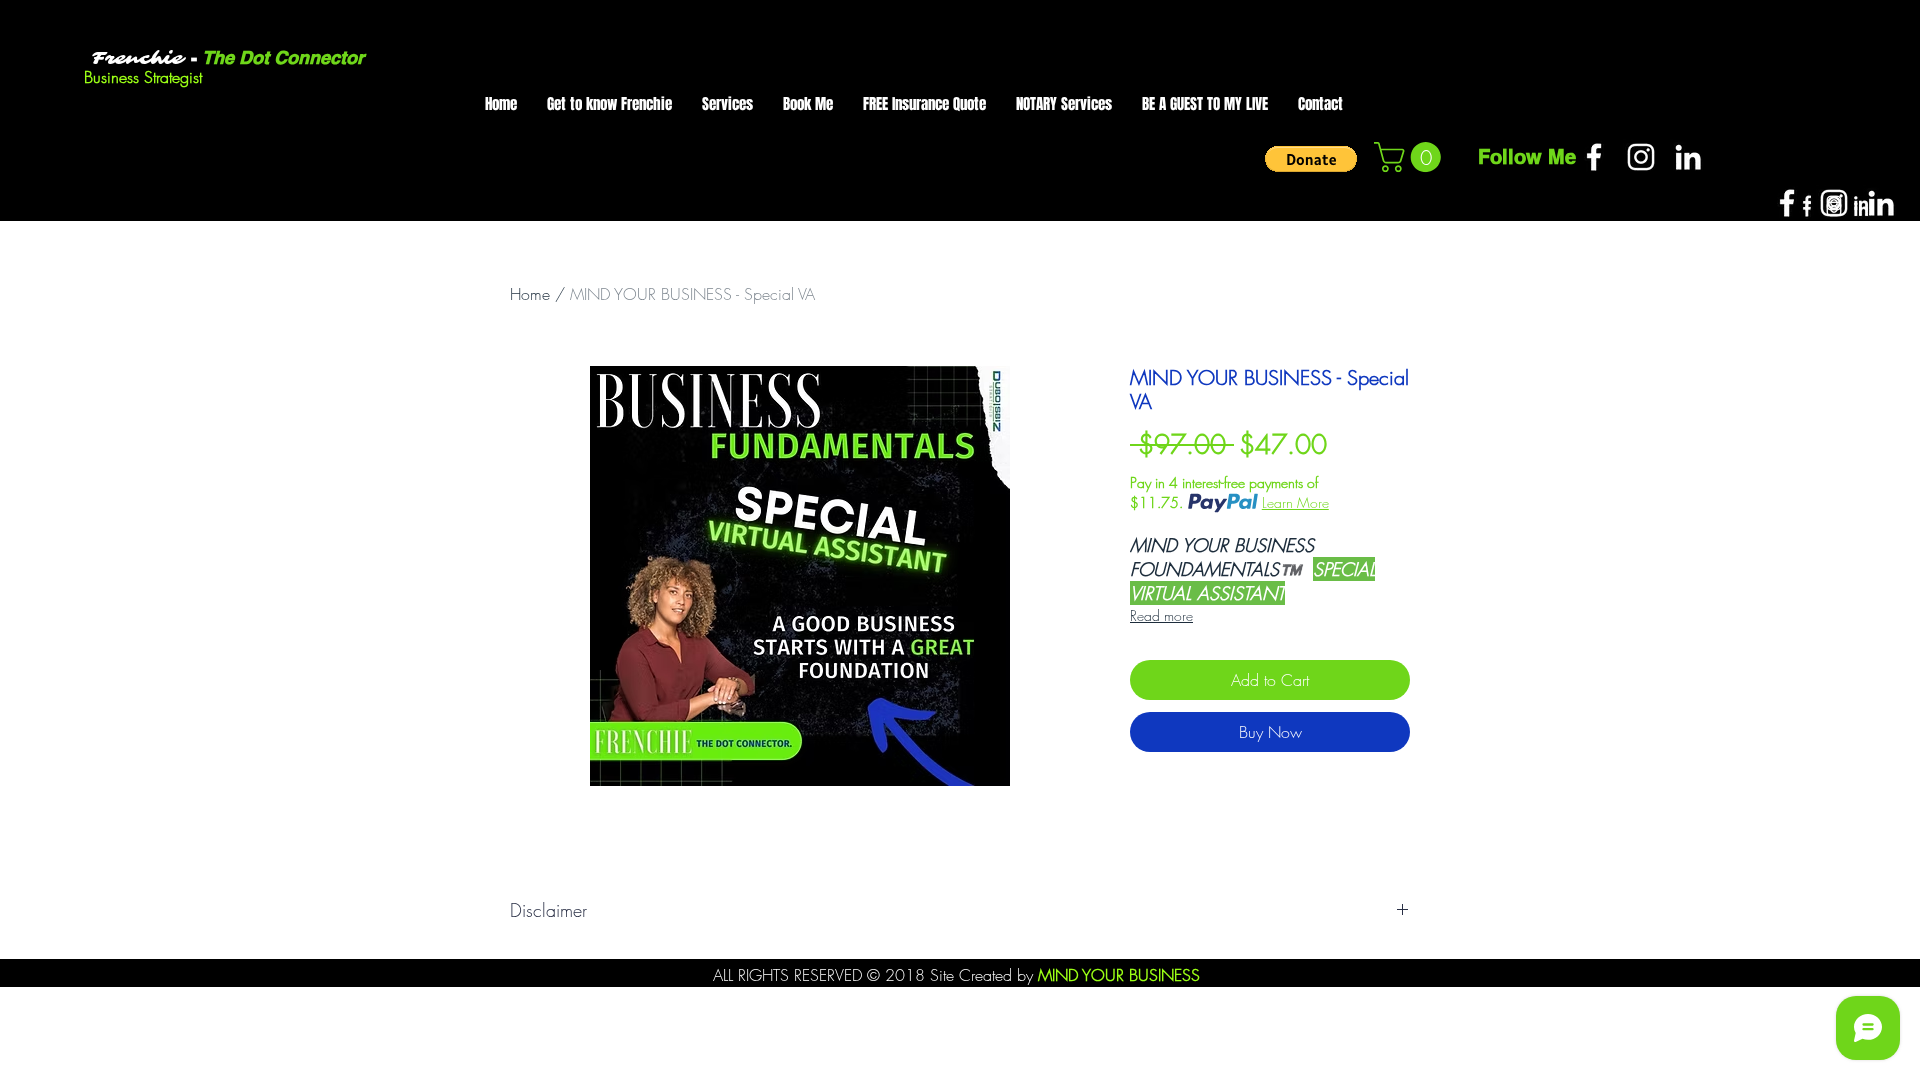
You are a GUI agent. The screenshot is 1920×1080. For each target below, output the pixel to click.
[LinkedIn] (1688, 157)
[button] (1311, 159)
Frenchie (137, 58)
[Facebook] (1594, 157)
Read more (1161, 615)
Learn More (1295, 502)
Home (530, 294)
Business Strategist (143, 77)
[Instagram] (1641, 157)
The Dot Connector (280, 57)
